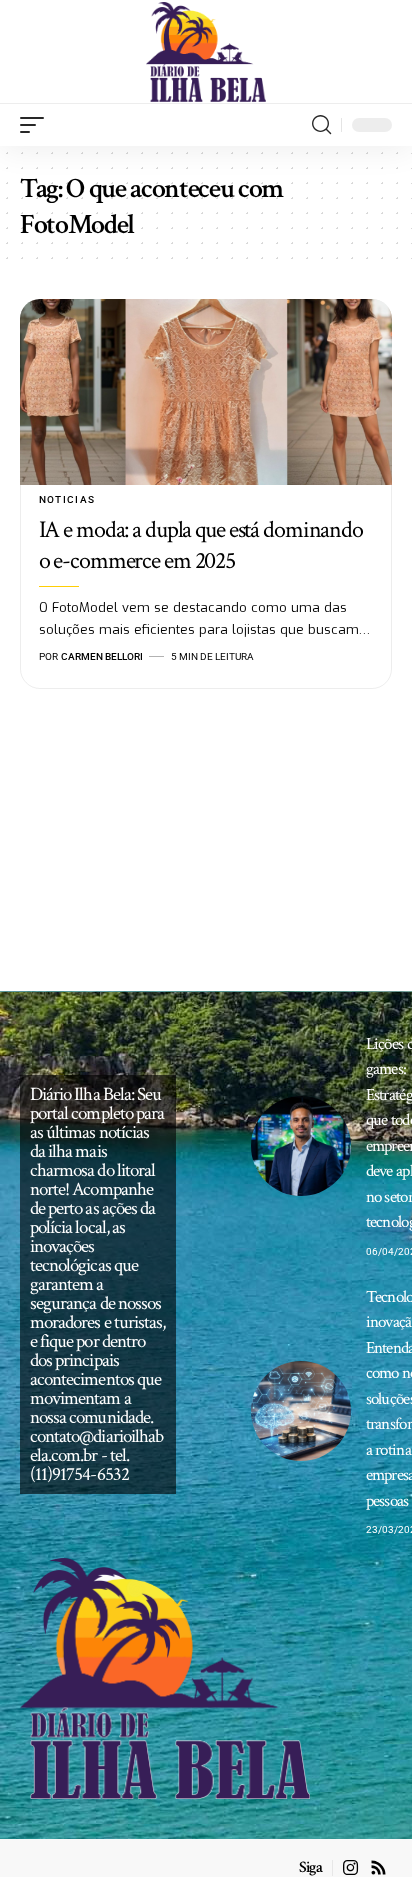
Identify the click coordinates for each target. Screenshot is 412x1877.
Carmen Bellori (102, 656)
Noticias (67, 499)
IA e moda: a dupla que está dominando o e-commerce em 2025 (201, 545)
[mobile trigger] (37, 125)
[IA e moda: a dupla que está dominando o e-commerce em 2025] (206, 392)
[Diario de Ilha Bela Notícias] (206, 52)
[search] (321, 125)
